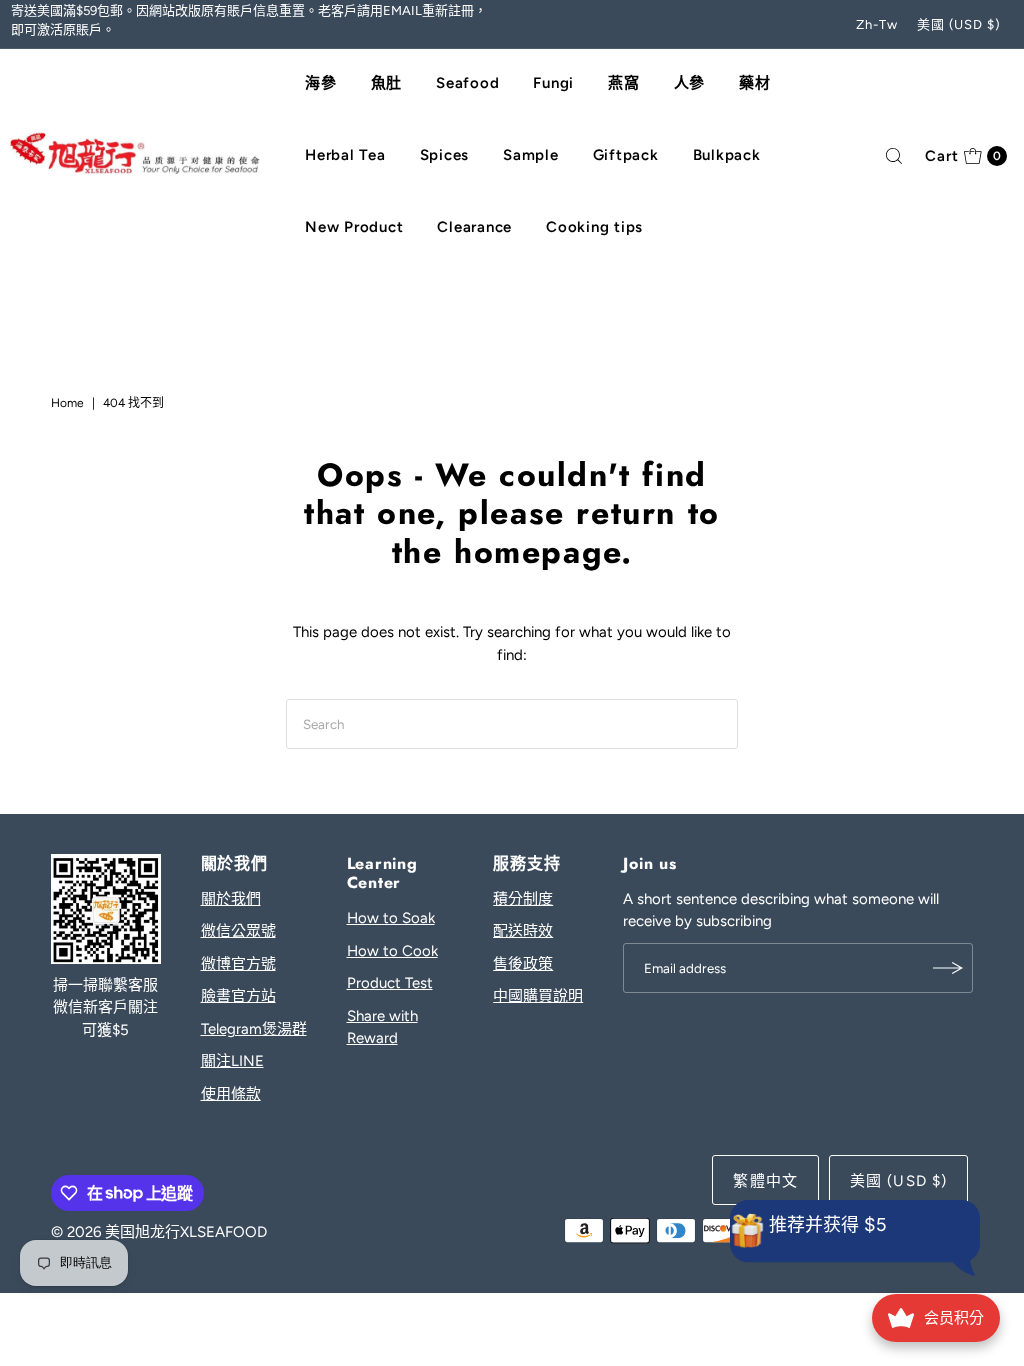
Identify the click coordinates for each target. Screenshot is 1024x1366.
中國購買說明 (538, 996)
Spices (445, 155)
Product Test (390, 983)
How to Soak (391, 918)
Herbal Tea (345, 155)
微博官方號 (238, 964)
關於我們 (231, 899)
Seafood (467, 83)
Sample (531, 155)
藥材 (755, 83)
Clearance (474, 227)
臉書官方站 (238, 996)
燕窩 (624, 83)
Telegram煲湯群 (254, 1029)
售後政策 (523, 964)
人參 (690, 83)
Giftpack (626, 155)
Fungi (553, 83)
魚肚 (387, 83)
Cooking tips (594, 227)
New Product (354, 227)
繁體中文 (765, 1181)
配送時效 (523, 931)
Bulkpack (727, 155)
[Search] (894, 156)
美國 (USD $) (959, 24)
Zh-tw (877, 24)
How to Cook (392, 951)
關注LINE (232, 1061)
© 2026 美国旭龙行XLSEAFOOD (159, 1232)
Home (67, 403)
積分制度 (523, 899)
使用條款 (231, 1094)
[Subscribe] (948, 968)
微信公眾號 (238, 931)
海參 (321, 83)
